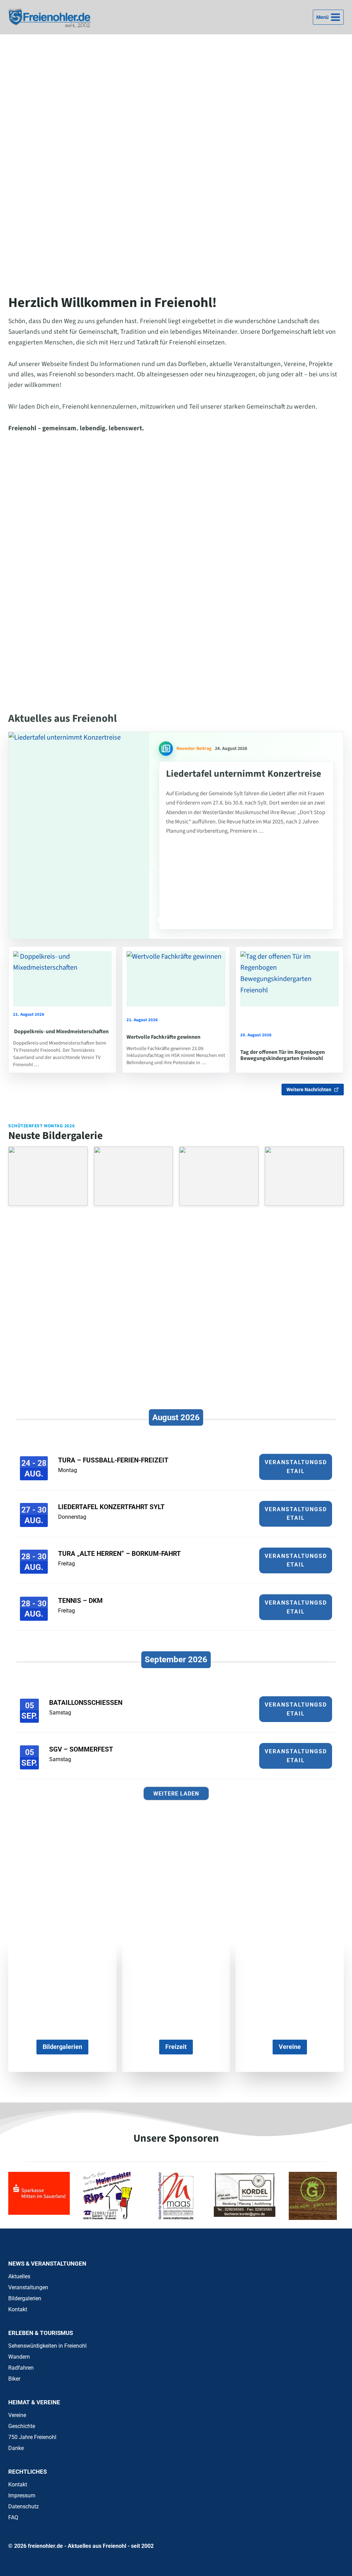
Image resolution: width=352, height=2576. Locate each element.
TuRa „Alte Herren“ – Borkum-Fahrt (119, 1554)
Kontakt (18, 2309)
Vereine (17, 2415)
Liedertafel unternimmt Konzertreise (244, 774)
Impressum (22, 2495)
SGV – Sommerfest (81, 1749)
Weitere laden (176, 1794)
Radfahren (21, 2368)
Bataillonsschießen (86, 1703)
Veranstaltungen (28, 2287)
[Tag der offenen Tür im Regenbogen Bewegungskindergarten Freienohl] (290, 979)
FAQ (13, 2517)
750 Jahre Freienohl (32, 2437)
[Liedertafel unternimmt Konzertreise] (79, 836)
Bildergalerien (25, 2298)
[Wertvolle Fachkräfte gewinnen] (176, 979)
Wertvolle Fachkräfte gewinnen (163, 1037)
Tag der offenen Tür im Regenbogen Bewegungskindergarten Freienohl (283, 1055)
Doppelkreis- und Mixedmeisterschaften (61, 1031)
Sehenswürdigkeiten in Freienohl (47, 2346)
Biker (14, 2379)
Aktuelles (19, 2276)
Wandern (19, 2357)
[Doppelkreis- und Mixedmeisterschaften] (62, 979)
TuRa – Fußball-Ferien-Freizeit (113, 1460)
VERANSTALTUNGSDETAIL (296, 1467)
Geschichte (22, 2426)
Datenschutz (24, 2506)
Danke (16, 2448)
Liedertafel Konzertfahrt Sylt (111, 1507)
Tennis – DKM (80, 1601)
